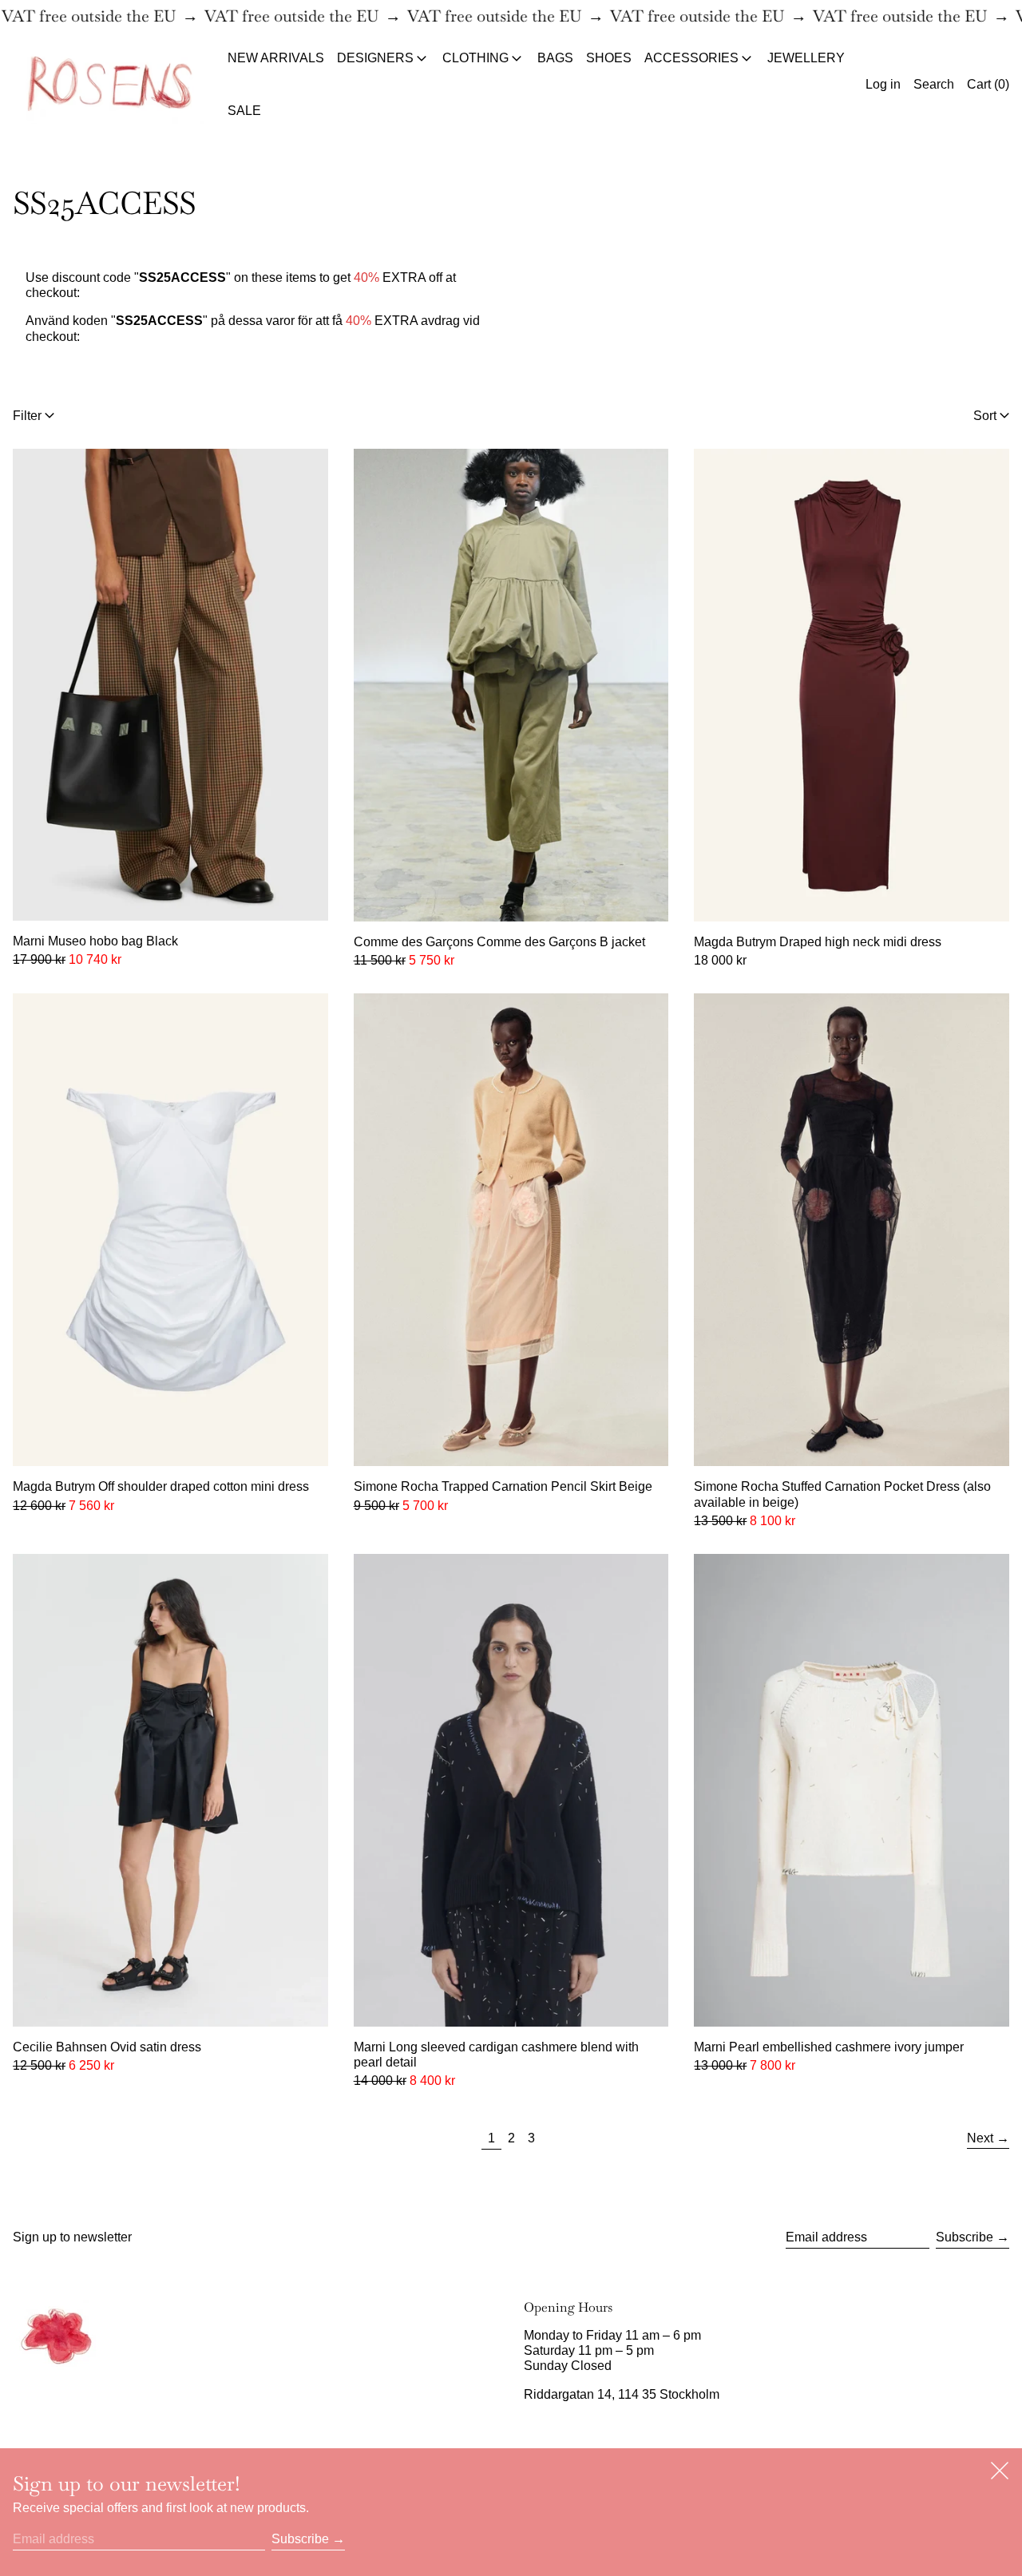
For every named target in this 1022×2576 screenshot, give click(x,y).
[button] (934, 84)
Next (980, 2138)
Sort (985, 416)
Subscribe (965, 2237)
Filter (27, 416)
